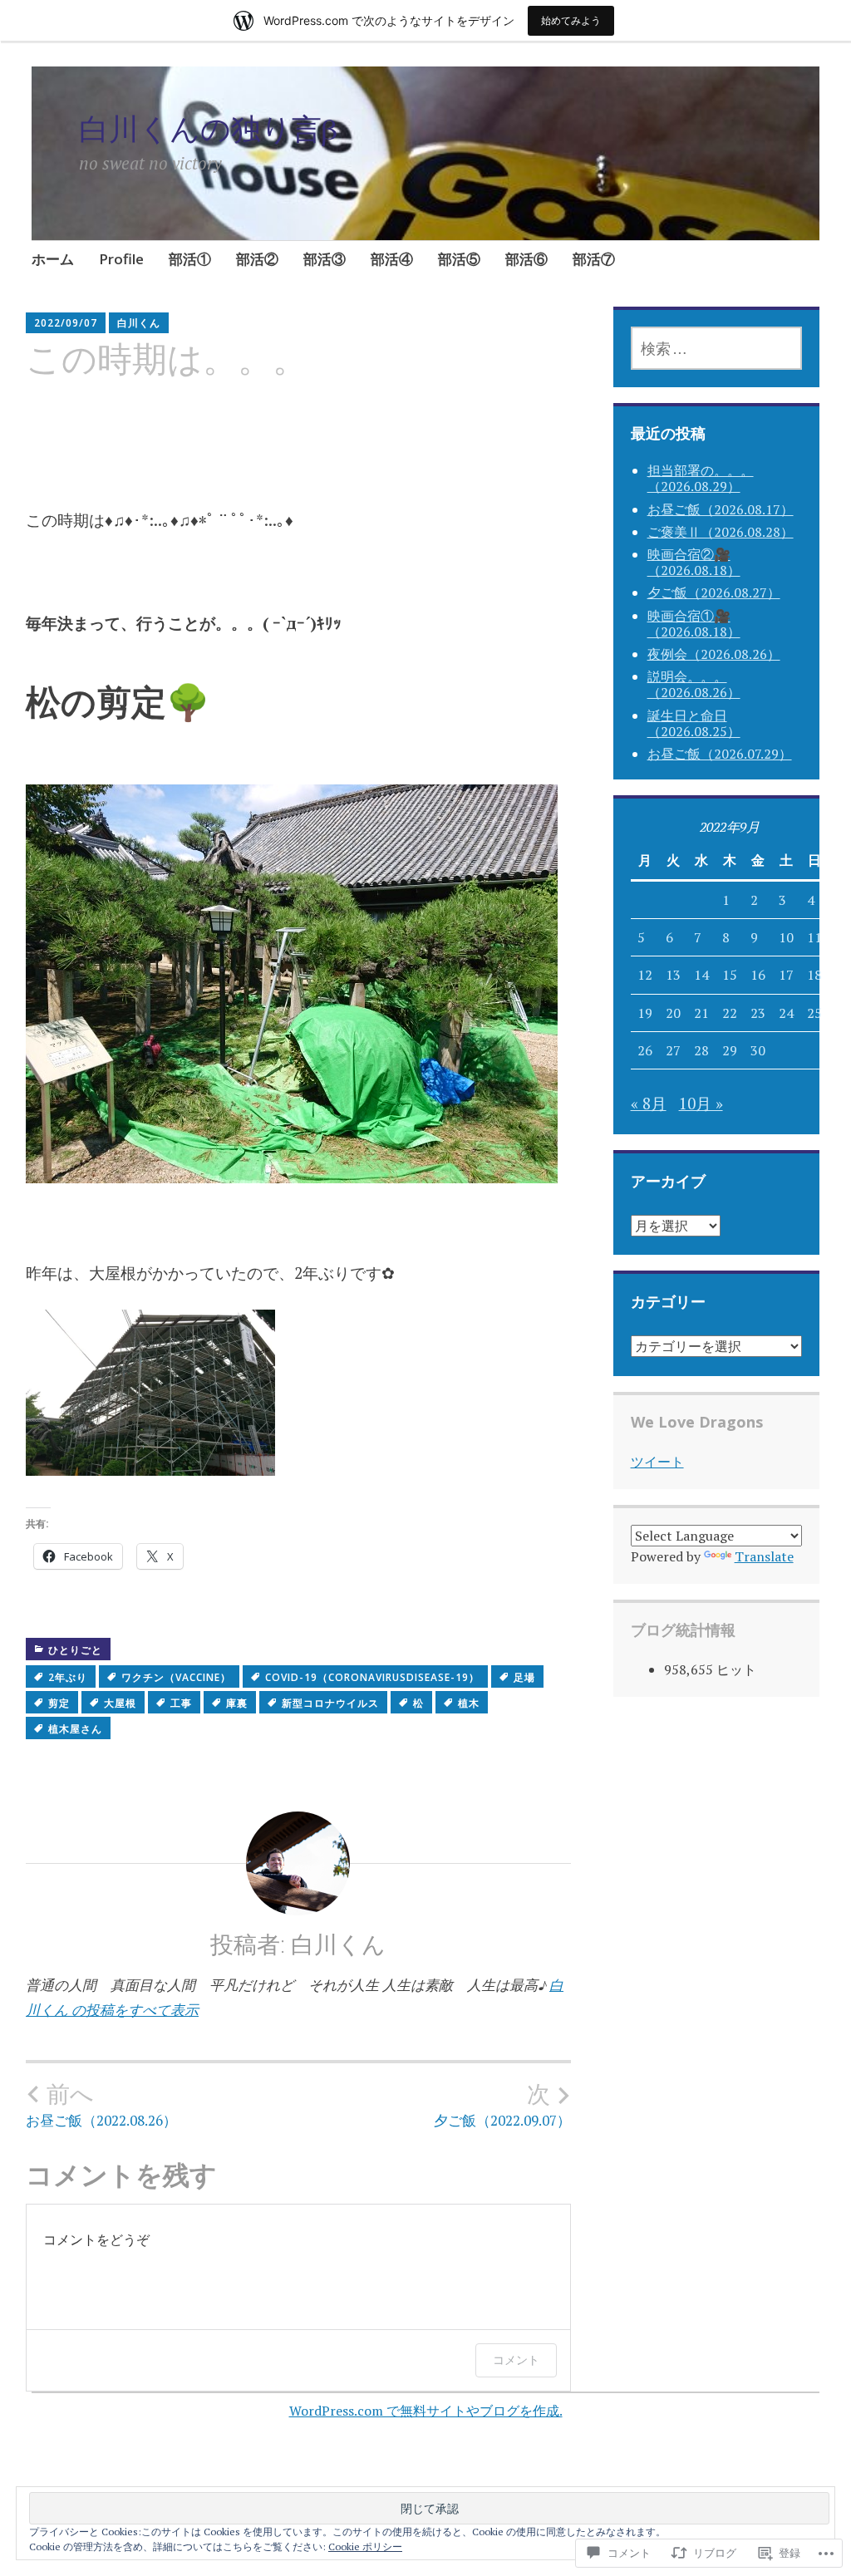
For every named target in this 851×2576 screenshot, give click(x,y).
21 (701, 1013)
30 (758, 1050)
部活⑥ (526, 259)
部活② (257, 259)
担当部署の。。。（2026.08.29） (701, 478)
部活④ (392, 259)
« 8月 (649, 1103)
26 (645, 1050)
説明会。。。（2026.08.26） (694, 684)
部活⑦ (594, 259)
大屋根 (120, 1703)
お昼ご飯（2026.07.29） (720, 754)
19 (645, 1013)
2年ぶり (68, 1677)
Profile (121, 259)
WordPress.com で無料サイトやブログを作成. (426, 2411)
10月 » (701, 1103)
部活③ (325, 259)
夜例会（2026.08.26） (714, 654)
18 (814, 975)
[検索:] (717, 348)
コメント (516, 2360)
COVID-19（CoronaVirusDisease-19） (372, 1677)
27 (673, 1050)
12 (645, 975)
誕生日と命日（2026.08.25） (694, 723)
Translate (764, 1556)
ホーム (53, 259)
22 (730, 1013)
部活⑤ (459, 259)
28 (701, 1050)
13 (673, 975)
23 (758, 1013)
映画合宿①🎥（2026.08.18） (694, 624)
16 (758, 975)
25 (814, 1013)
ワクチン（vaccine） (176, 1677)
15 (730, 975)
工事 (181, 1703)
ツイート (657, 1462)
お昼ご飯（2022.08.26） (101, 2105)
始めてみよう (571, 20)
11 (814, 937)
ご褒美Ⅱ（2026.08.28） (721, 532)
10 (786, 937)
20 (673, 1013)
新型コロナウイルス (330, 1703)
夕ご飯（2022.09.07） (502, 2105)
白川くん (139, 323)
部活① (190, 259)
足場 (524, 1677)
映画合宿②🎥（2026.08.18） (694, 562)
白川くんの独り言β (208, 128)
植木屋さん (75, 1729)
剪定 (59, 1703)
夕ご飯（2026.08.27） (714, 592)
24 (786, 1013)
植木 (469, 1703)
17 (786, 975)
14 (701, 975)
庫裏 (237, 1703)
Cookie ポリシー (365, 2547)
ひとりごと (75, 1650)
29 (730, 1050)
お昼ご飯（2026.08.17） (721, 509)
